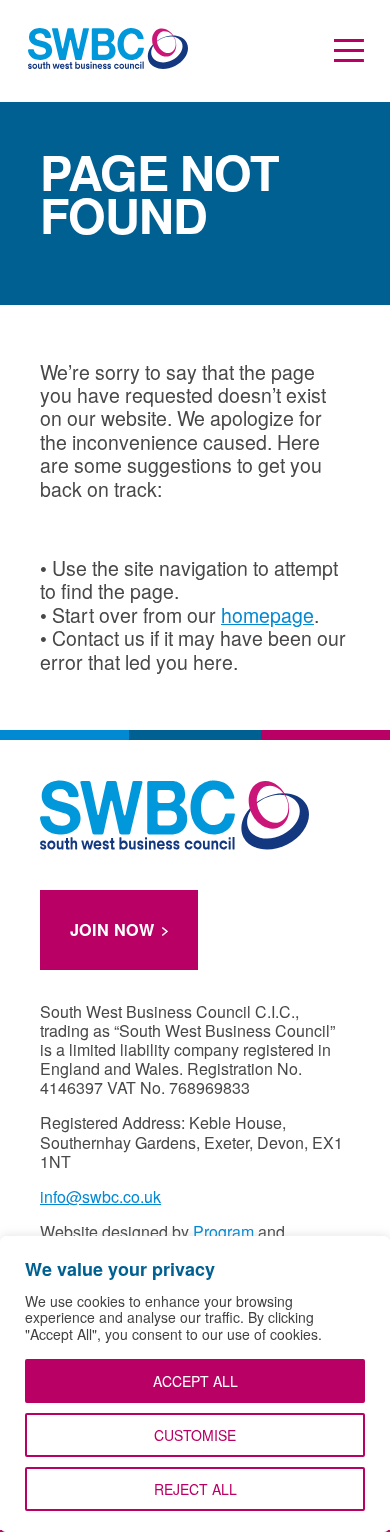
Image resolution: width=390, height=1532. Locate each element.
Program (223, 1231)
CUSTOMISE (195, 1435)
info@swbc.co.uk (100, 1196)
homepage (267, 615)
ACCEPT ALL (195, 1381)
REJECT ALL (195, 1489)
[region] (195, 1384)
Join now (112, 929)
